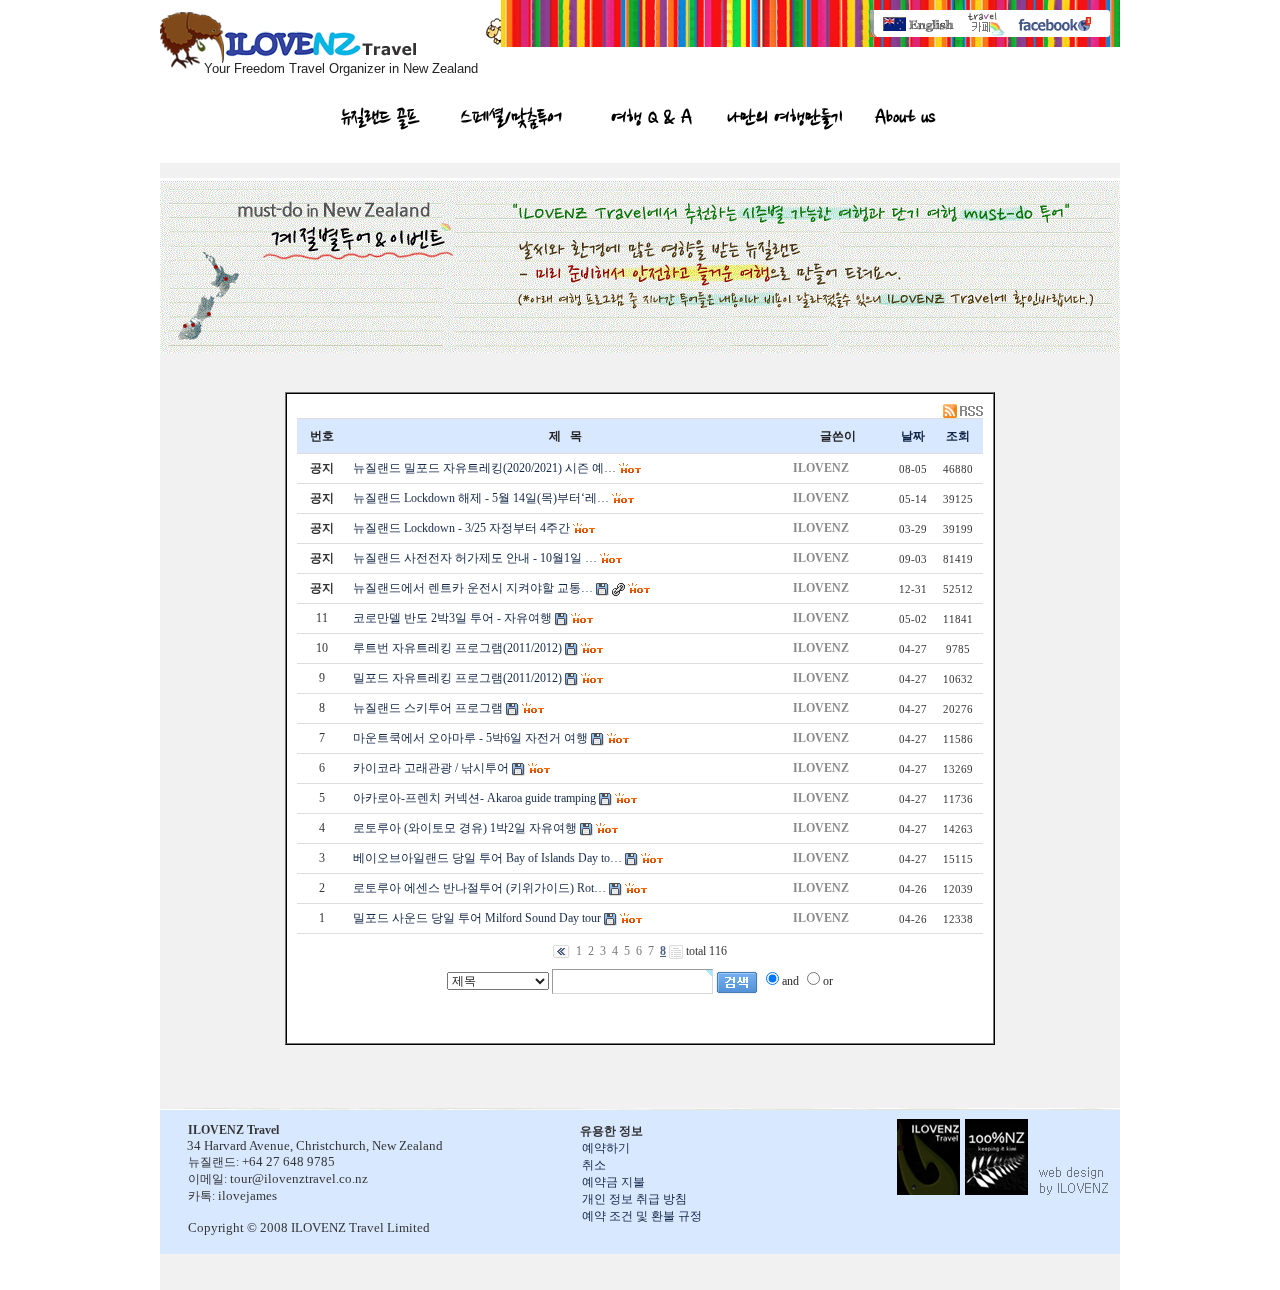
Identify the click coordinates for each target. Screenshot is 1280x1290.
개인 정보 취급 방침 (634, 1199)
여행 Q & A (651, 120)
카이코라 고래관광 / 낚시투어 (431, 768)
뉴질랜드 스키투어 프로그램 (428, 708)
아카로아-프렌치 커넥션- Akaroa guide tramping (474, 798)
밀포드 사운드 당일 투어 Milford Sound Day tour (477, 918)
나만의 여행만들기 (785, 120)
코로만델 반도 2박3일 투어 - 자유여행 (452, 618)
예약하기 (606, 1148)
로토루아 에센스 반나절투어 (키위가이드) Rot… (479, 888)
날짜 (913, 436)
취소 (594, 1165)
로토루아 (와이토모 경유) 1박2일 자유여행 (465, 828)
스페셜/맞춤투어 (511, 120)
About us (904, 120)
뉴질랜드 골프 (380, 120)
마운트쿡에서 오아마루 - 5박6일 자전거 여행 (470, 738)
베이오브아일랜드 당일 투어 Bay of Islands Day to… (487, 858)
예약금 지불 (613, 1182)
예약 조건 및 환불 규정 (642, 1216)
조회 (958, 436)
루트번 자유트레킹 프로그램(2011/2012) (457, 648)
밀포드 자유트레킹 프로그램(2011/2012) (457, 678)
